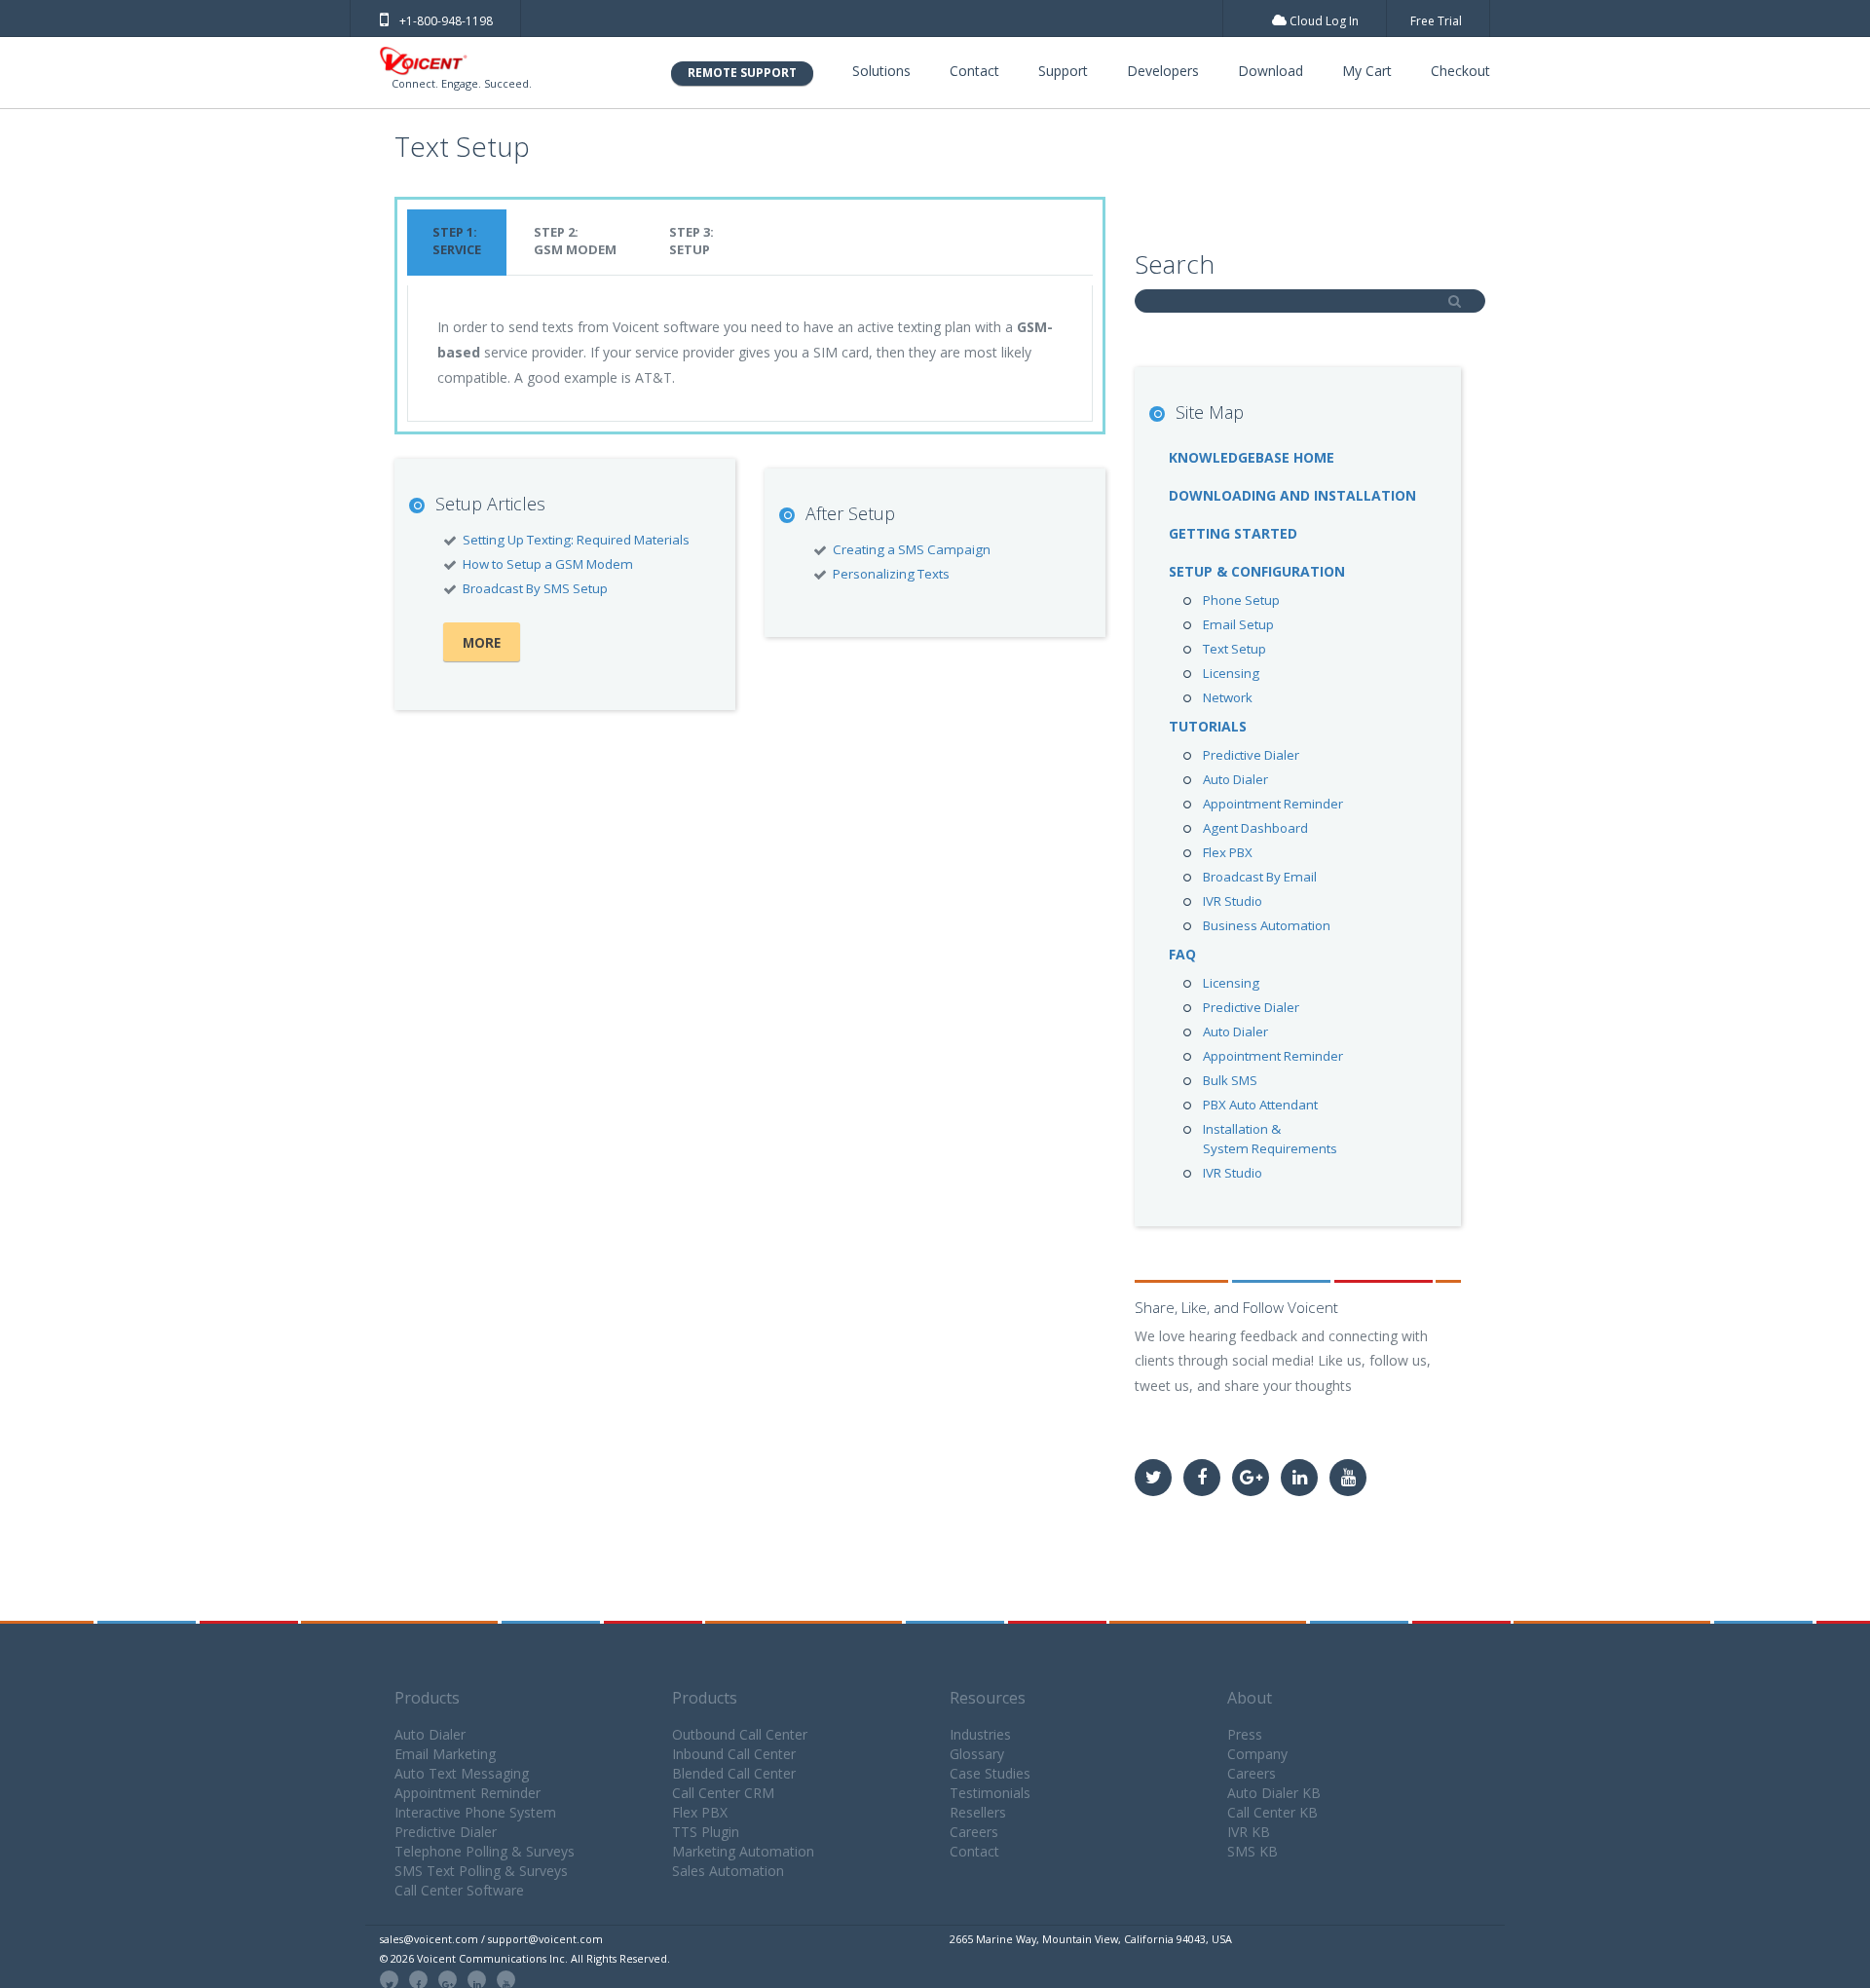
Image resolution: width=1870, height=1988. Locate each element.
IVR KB (1249, 1832)
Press (1245, 1734)
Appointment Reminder (1273, 804)
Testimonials (990, 1793)
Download (1271, 71)
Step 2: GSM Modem (575, 241)
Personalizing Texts (891, 574)
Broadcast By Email (1260, 877)
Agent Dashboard (1255, 828)
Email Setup (1238, 624)
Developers (1163, 71)
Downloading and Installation (1292, 495)
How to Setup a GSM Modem (548, 564)
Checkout (1460, 71)
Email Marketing (445, 1754)
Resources (988, 1698)
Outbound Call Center (740, 1734)
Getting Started (1233, 533)
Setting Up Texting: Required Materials (576, 540)
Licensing (1231, 673)
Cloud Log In (1323, 21)
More (482, 643)
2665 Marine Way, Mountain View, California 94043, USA (1091, 1939)
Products (427, 1698)
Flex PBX (1228, 852)
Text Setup (1234, 649)
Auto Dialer (1235, 779)
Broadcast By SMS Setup (535, 588)
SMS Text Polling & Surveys (481, 1871)
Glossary (977, 1754)
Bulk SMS (1230, 1080)
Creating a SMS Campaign (912, 549)
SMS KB (1253, 1851)
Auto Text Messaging (462, 1773)
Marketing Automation (743, 1851)
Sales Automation (728, 1871)
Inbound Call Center (734, 1754)
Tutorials (1208, 726)
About (1250, 1698)
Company (1257, 1754)
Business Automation (1267, 925)
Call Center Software (459, 1890)
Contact (974, 71)
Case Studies (990, 1773)
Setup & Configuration (1257, 571)
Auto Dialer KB (1274, 1793)
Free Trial (1436, 21)
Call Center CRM (723, 1793)
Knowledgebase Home (1252, 457)
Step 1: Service (457, 241)
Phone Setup (1241, 600)
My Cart (1367, 71)
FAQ (1182, 954)
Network (1228, 697)
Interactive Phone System (475, 1812)
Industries (980, 1734)
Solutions (881, 71)
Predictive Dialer (1251, 755)
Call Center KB (1272, 1812)
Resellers (978, 1812)
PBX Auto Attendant (1260, 1105)
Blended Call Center (734, 1773)
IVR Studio (1233, 901)
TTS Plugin (706, 1832)
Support (1063, 71)
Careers (974, 1832)
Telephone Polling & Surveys (485, 1851)
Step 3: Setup (692, 241)
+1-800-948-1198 (446, 21)
